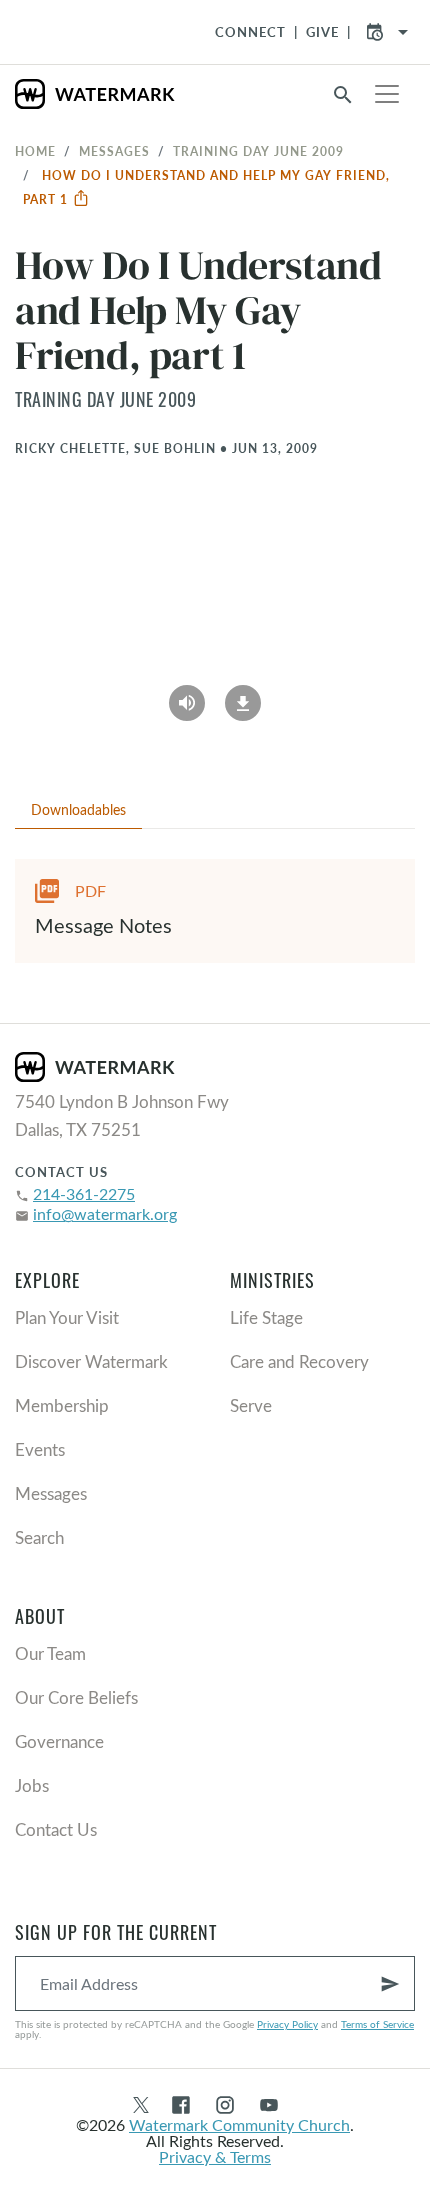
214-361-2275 (84, 1193)
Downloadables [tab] (78, 809)
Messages (114, 151)
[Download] (243, 696)
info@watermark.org (105, 1213)
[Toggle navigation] (387, 94)
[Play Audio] (187, 696)
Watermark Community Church (239, 2124)
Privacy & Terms (215, 2156)
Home (35, 151)
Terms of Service (377, 2024)
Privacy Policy (287, 2024)
